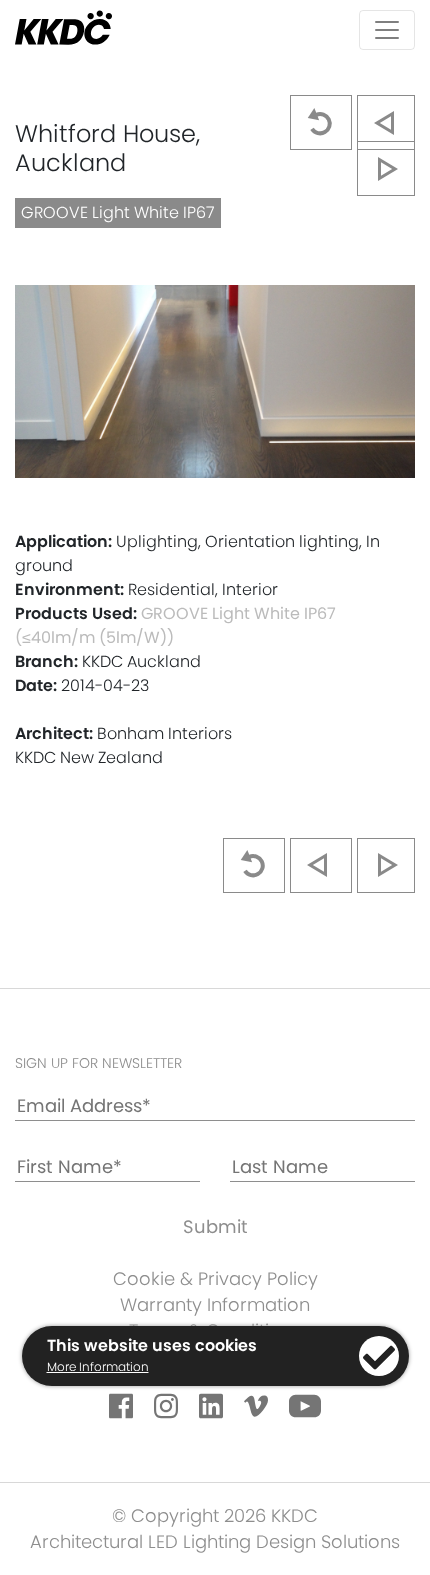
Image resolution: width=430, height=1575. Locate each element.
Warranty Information (215, 1304)
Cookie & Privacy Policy (215, 1278)
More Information (98, 1366)
